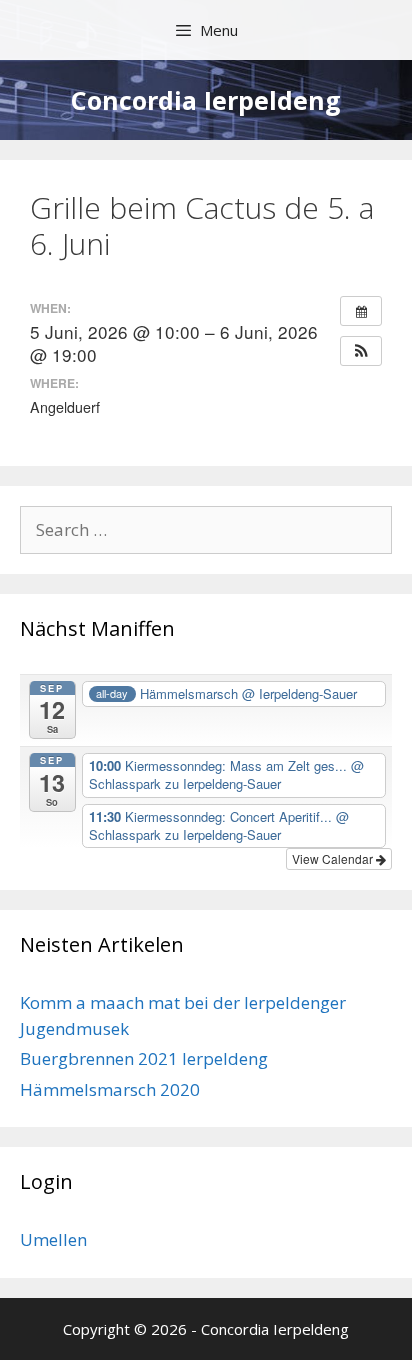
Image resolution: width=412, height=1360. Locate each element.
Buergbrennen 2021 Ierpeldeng (144, 1058)
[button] (361, 351)
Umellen (53, 1239)
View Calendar (334, 858)
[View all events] (361, 311)
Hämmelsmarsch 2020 (110, 1089)
